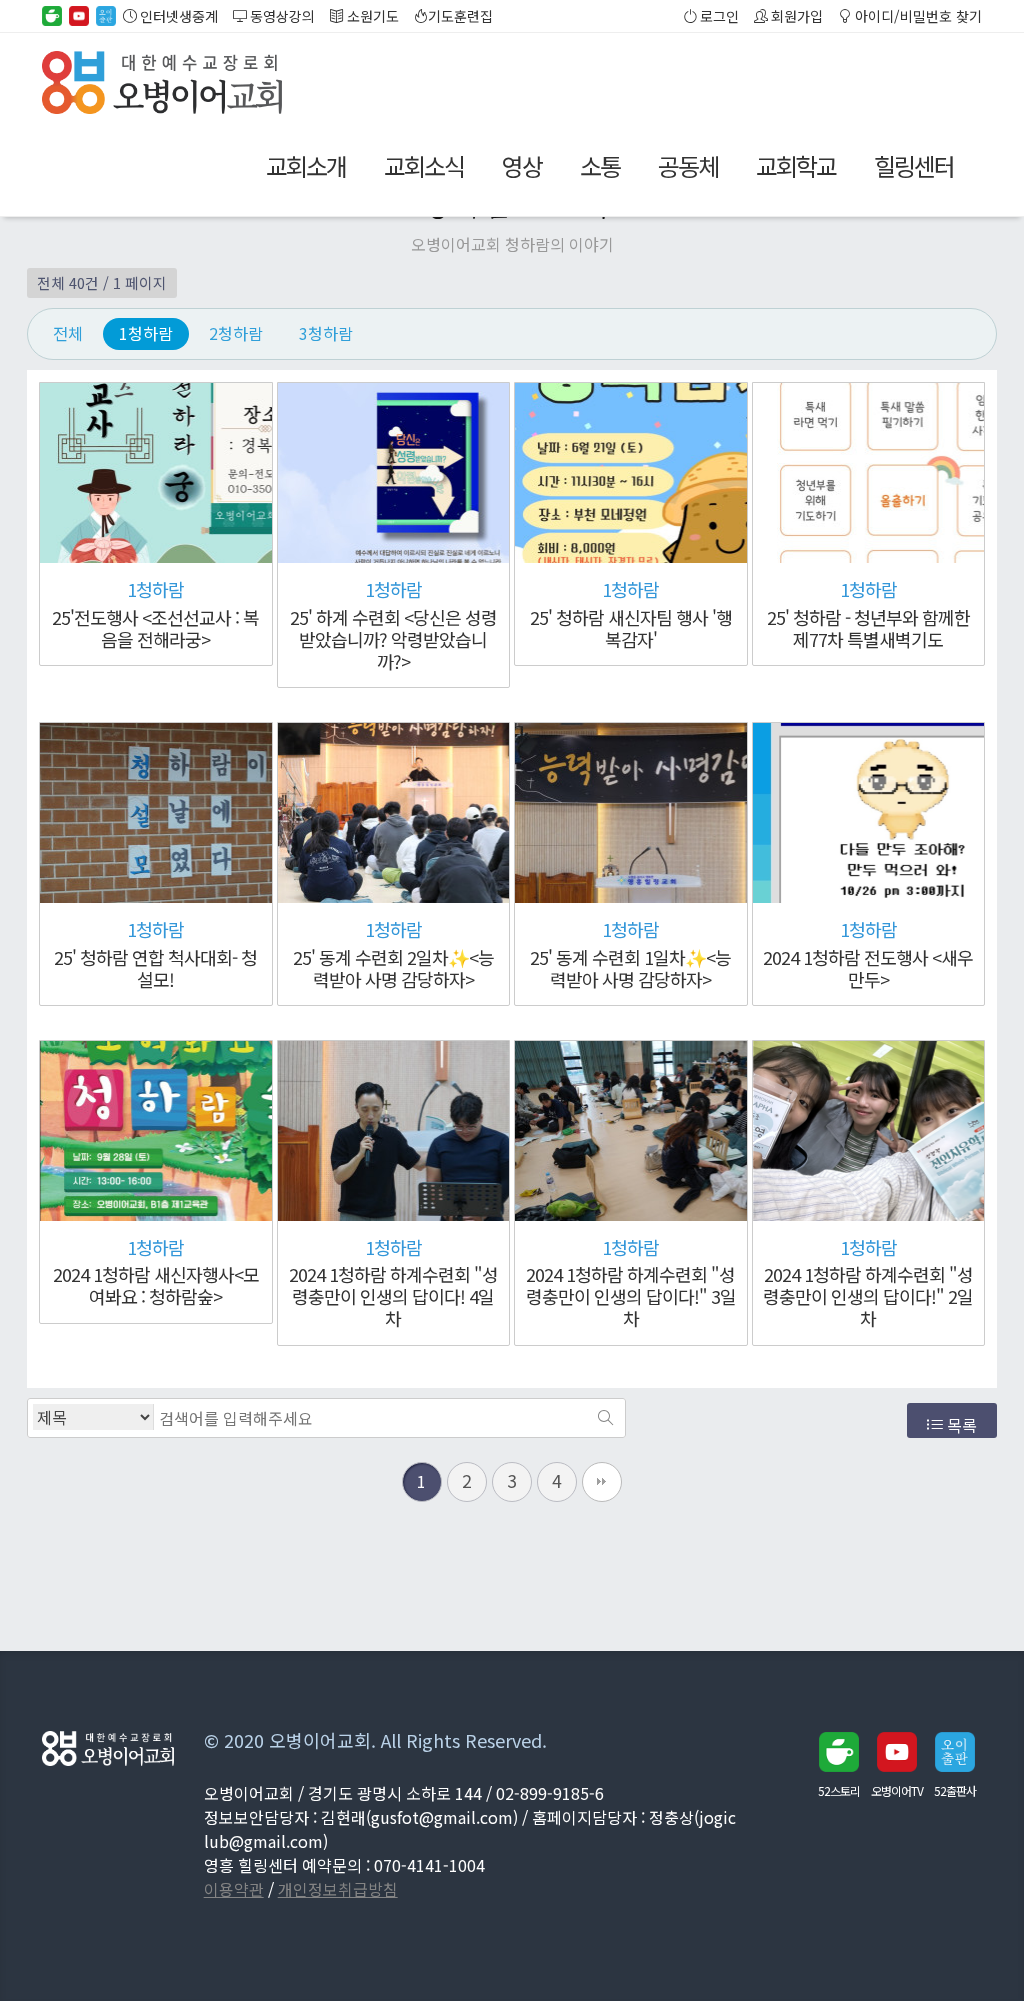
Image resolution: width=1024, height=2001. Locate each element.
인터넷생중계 (177, 16)
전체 (68, 333)
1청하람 (146, 333)
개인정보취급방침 (338, 1889)
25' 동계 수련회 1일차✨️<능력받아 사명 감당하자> (630, 968)
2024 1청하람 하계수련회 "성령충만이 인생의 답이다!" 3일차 (631, 1296)
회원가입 (795, 16)
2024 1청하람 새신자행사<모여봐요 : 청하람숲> (156, 1285)
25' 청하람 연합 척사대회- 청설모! (155, 968)
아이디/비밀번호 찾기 (917, 16)
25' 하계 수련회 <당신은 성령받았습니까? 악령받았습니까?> (393, 639)
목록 (960, 1425)
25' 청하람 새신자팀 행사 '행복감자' (631, 628)
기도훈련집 (460, 16)
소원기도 (371, 16)
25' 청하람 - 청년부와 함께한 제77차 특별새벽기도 (868, 628)
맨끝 (602, 1482)
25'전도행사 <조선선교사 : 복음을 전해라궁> (155, 628)
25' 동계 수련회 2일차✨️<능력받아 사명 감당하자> (393, 968)
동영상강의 (281, 16)
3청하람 (326, 333)
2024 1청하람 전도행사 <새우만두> (868, 968)
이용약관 (234, 1889)
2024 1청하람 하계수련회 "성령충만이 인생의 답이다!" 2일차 (868, 1296)
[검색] (605, 1418)
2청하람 (236, 333)
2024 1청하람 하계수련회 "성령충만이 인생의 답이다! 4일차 (393, 1296)
